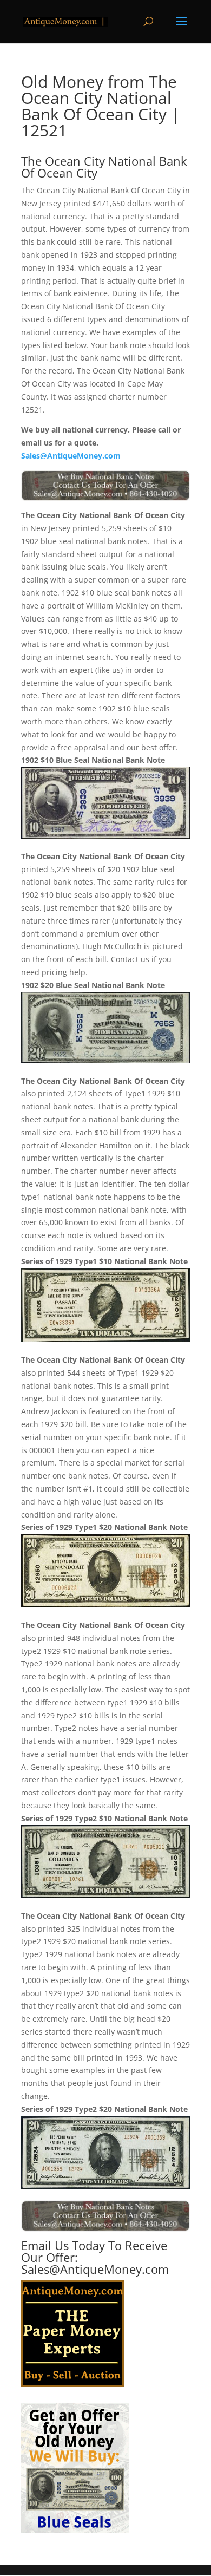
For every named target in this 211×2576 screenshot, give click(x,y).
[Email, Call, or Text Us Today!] (105, 486)
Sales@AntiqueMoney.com (71, 456)
